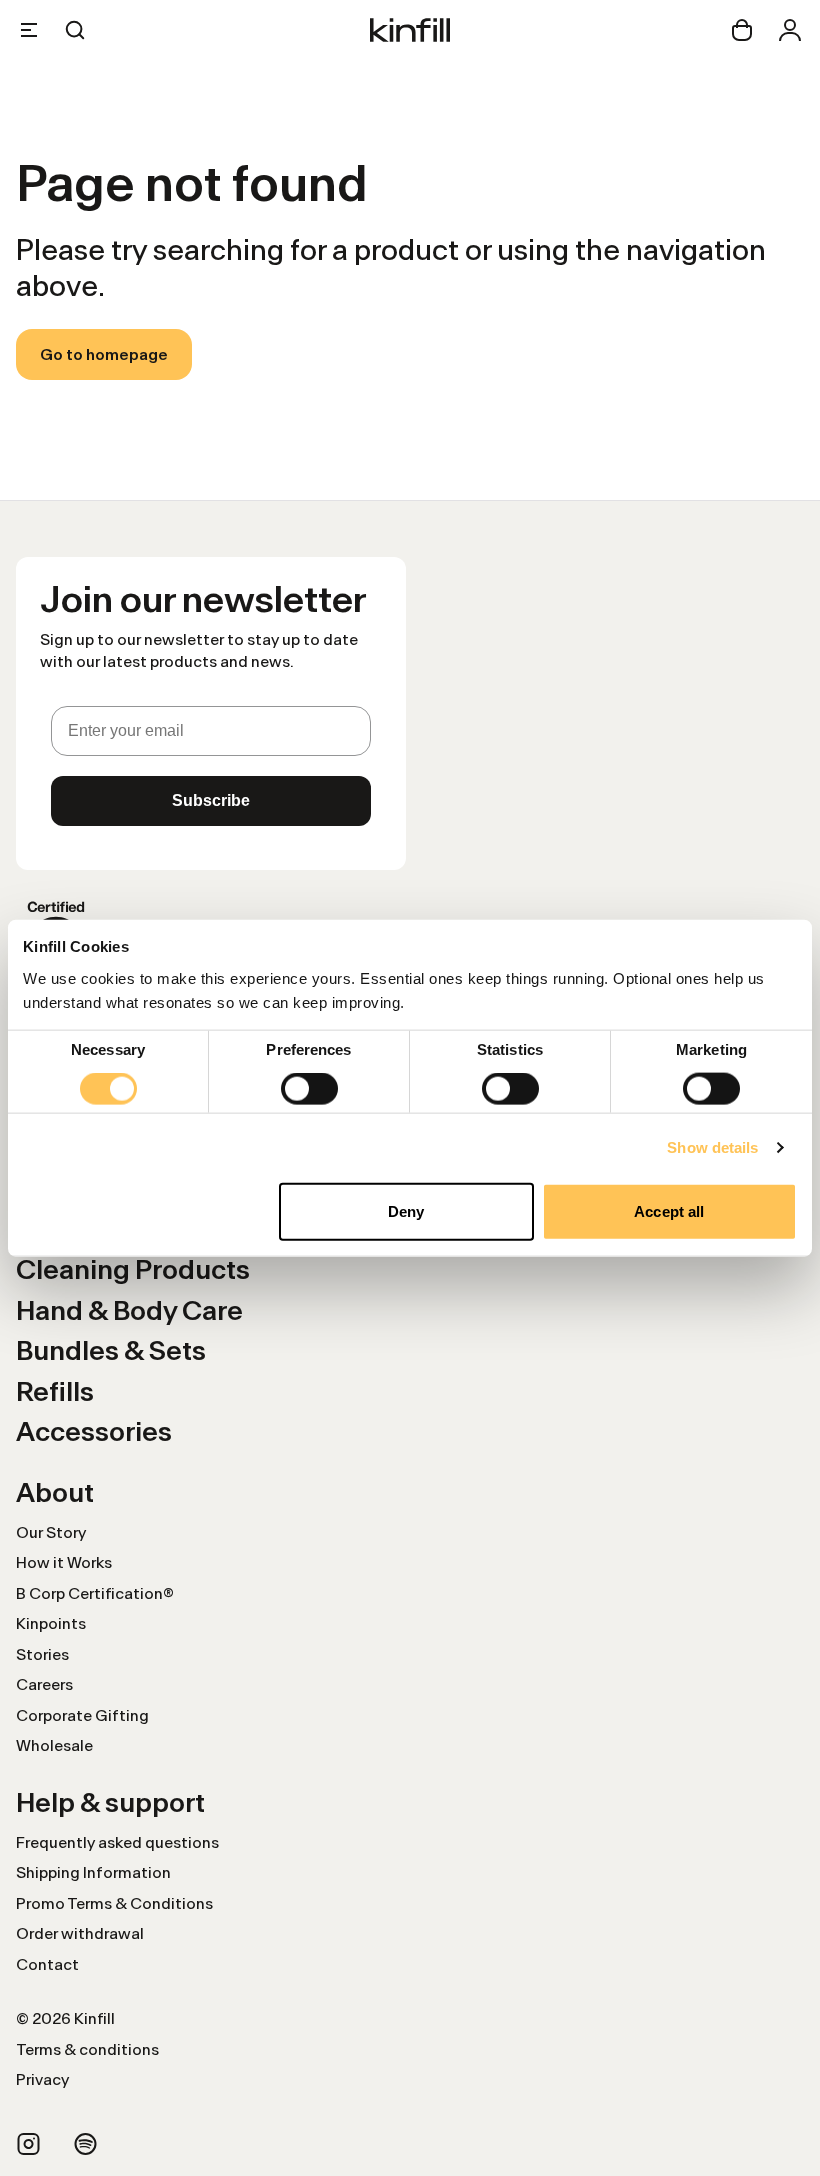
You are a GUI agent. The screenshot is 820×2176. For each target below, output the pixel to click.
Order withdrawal (80, 1933)
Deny (406, 1210)
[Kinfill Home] (410, 30)
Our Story (51, 1532)
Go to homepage (104, 354)
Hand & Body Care (129, 1310)
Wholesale (54, 1745)
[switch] (309, 1089)
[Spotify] (85, 2144)
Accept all (669, 1210)
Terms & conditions (87, 2049)
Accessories (94, 1431)
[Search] (75, 30)
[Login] (790, 30)
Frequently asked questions (117, 1842)
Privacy (42, 2079)
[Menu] (29, 30)
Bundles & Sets (111, 1350)
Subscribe (211, 800)
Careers (44, 1684)
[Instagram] (28, 2144)
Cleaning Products (133, 1269)
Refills (55, 1391)
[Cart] (742, 30)
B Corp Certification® (95, 1593)
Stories (42, 1654)
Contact (47, 1964)
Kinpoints (51, 1623)
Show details (712, 1147)
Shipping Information (93, 1872)
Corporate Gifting (82, 1715)
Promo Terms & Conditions (114, 1903)
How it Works (64, 1562)
